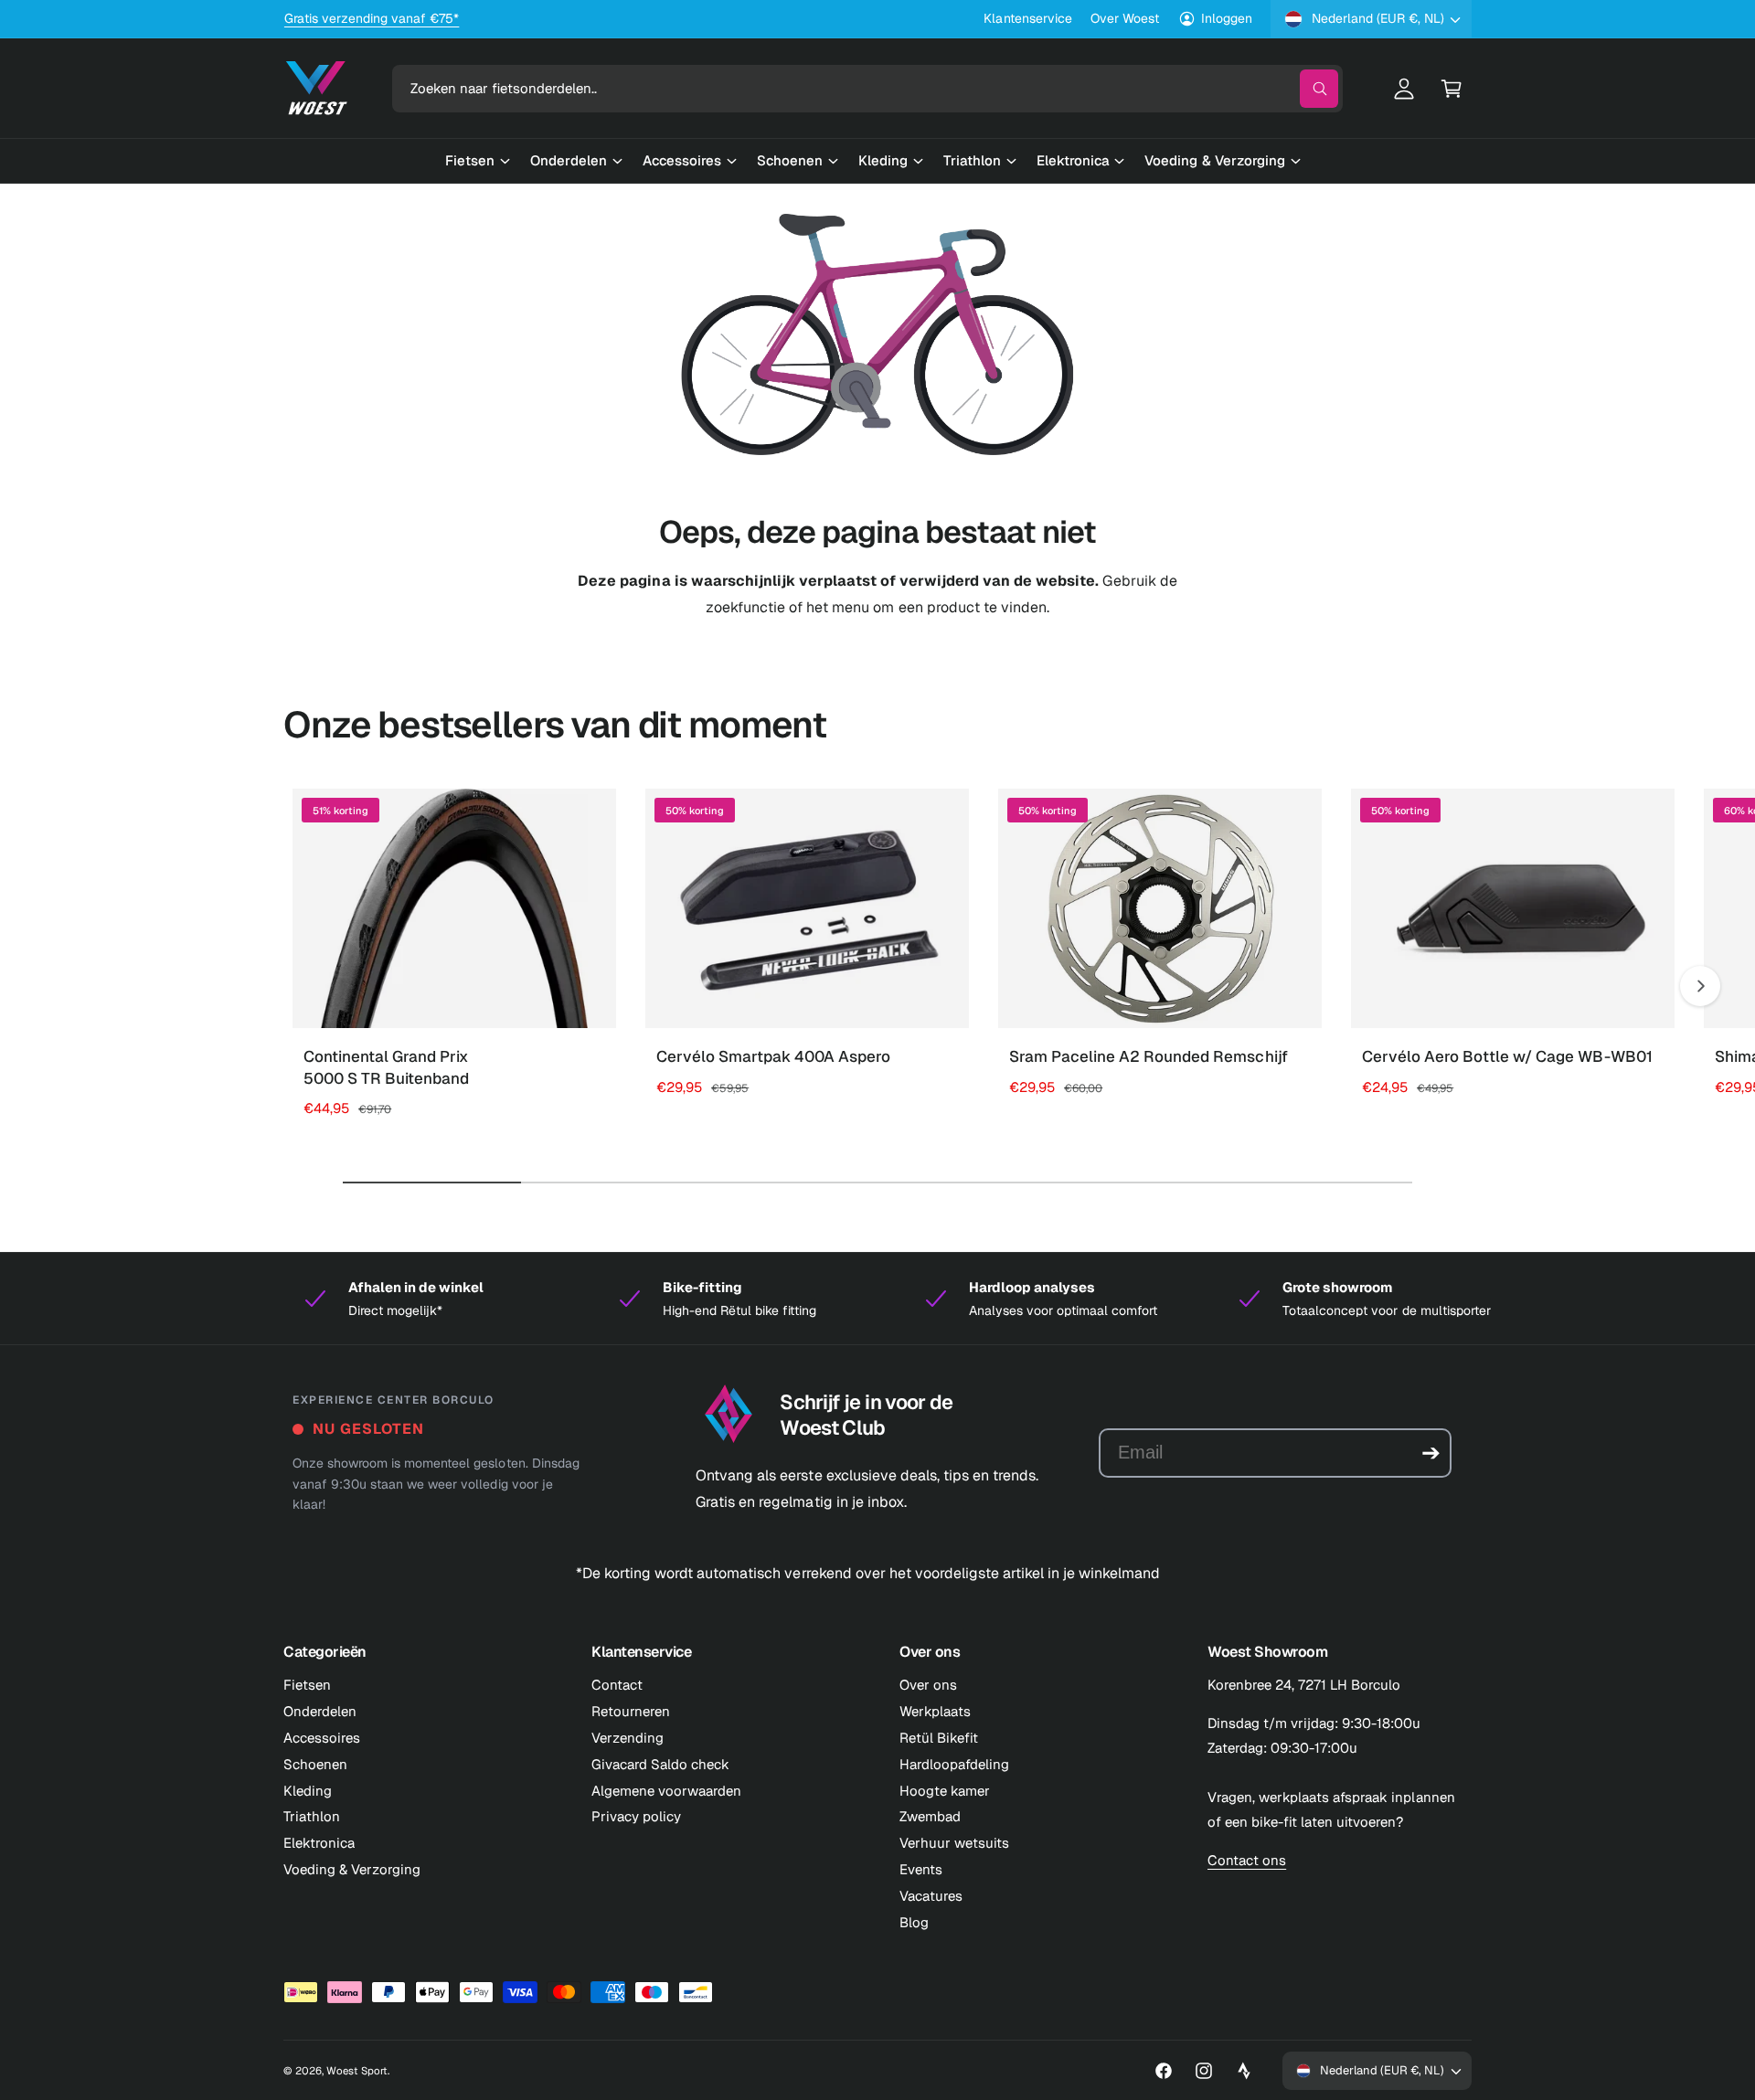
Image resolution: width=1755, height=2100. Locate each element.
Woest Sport (357, 2070)
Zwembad (930, 1816)
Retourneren (631, 1711)
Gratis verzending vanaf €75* (372, 18)
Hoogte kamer (945, 1791)
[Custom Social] (1244, 2071)
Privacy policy (636, 1816)
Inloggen (1227, 18)
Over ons (928, 1685)
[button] (1452, 89)
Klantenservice (1027, 18)
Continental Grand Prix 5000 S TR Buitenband (386, 1067)
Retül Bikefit (939, 1738)
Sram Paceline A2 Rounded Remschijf (1149, 1056)
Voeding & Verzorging (352, 1869)
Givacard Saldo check (660, 1764)
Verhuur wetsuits (954, 1843)
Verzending (628, 1738)
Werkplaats (935, 1711)
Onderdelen (320, 1711)
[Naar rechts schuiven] (1700, 986)
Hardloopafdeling (954, 1764)
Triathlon (312, 1816)
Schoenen (315, 1764)
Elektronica (319, 1843)
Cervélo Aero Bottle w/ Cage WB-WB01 (1507, 1056)
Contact (617, 1685)
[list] (877, 1299)
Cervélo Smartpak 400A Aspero (773, 1056)
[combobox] (867, 89)
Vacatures (931, 1896)
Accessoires (322, 1738)
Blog (914, 1922)
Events (921, 1869)
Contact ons (1247, 1860)
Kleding (308, 1791)
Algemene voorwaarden (666, 1791)
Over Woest (1125, 18)
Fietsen (307, 1685)
